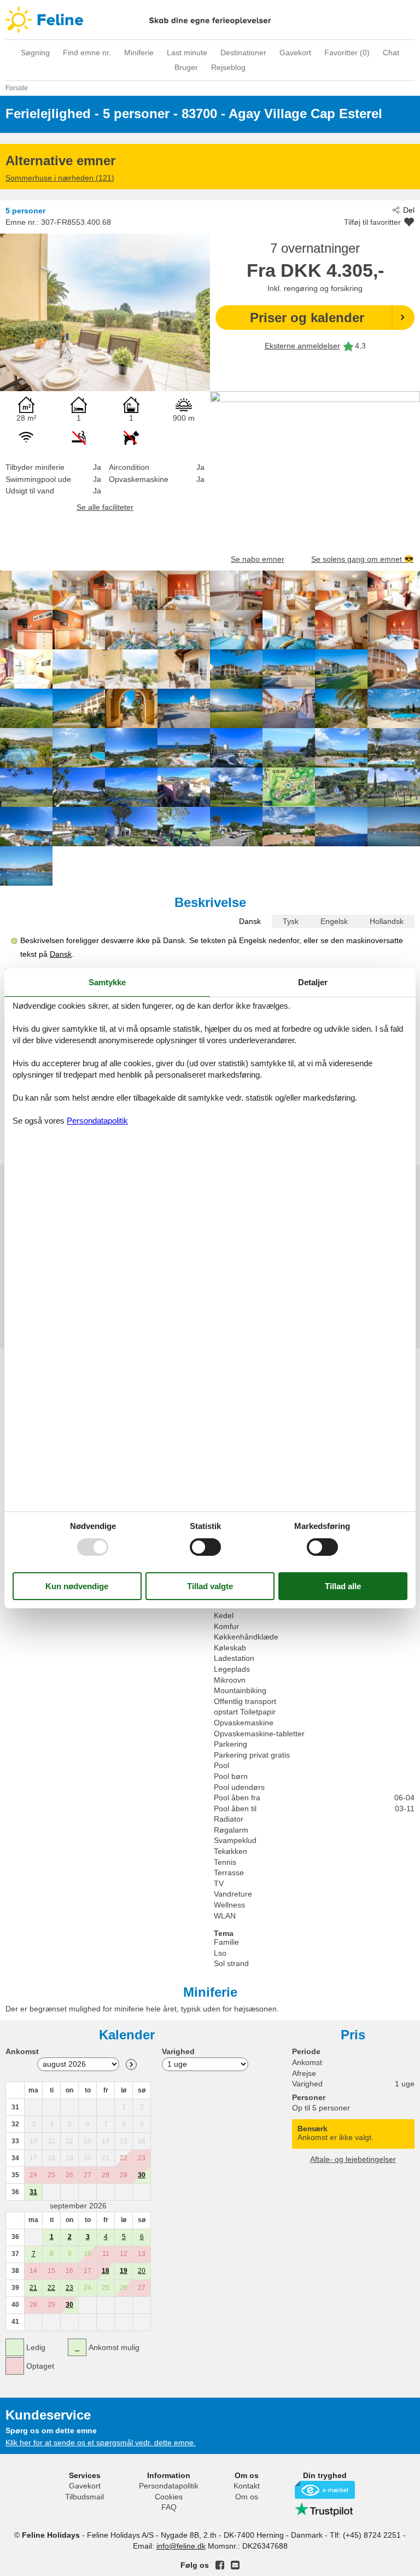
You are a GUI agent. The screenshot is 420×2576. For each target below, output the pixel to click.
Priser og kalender (307, 318)
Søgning (35, 53)
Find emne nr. (87, 53)
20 (142, 2271)
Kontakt (247, 2486)
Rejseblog (228, 67)
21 (33, 2288)
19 (124, 2271)
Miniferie (139, 53)
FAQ (169, 2507)
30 (142, 2175)
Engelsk (334, 921)
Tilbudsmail (84, 2497)
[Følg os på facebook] (220, 2565)
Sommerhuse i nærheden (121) (60, 178)
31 (33, 2192)
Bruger (186, 67)
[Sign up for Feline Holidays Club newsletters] (235, 2565)
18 (106, 2271)
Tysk (291, 921)
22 (51, 2288)
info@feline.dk (181, 2546)
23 (69, 2288)
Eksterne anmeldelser (302, 346)
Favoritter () (347, 53)
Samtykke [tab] (107, 982)
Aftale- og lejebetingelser (353, 2159)
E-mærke (325, 2490)
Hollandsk (387, 921)
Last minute (187, 53)
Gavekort (295, 53)
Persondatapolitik (169, 2486)
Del (409, 210)
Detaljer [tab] (313, 982)
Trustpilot (325, 2509)
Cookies (169, 2497)
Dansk (250, 921)
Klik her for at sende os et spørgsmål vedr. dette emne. (101, 2443)
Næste (131, 2065)
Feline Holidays (210, 20)
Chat (391, 53)
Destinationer (243, 53)
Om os (247, 2497)
